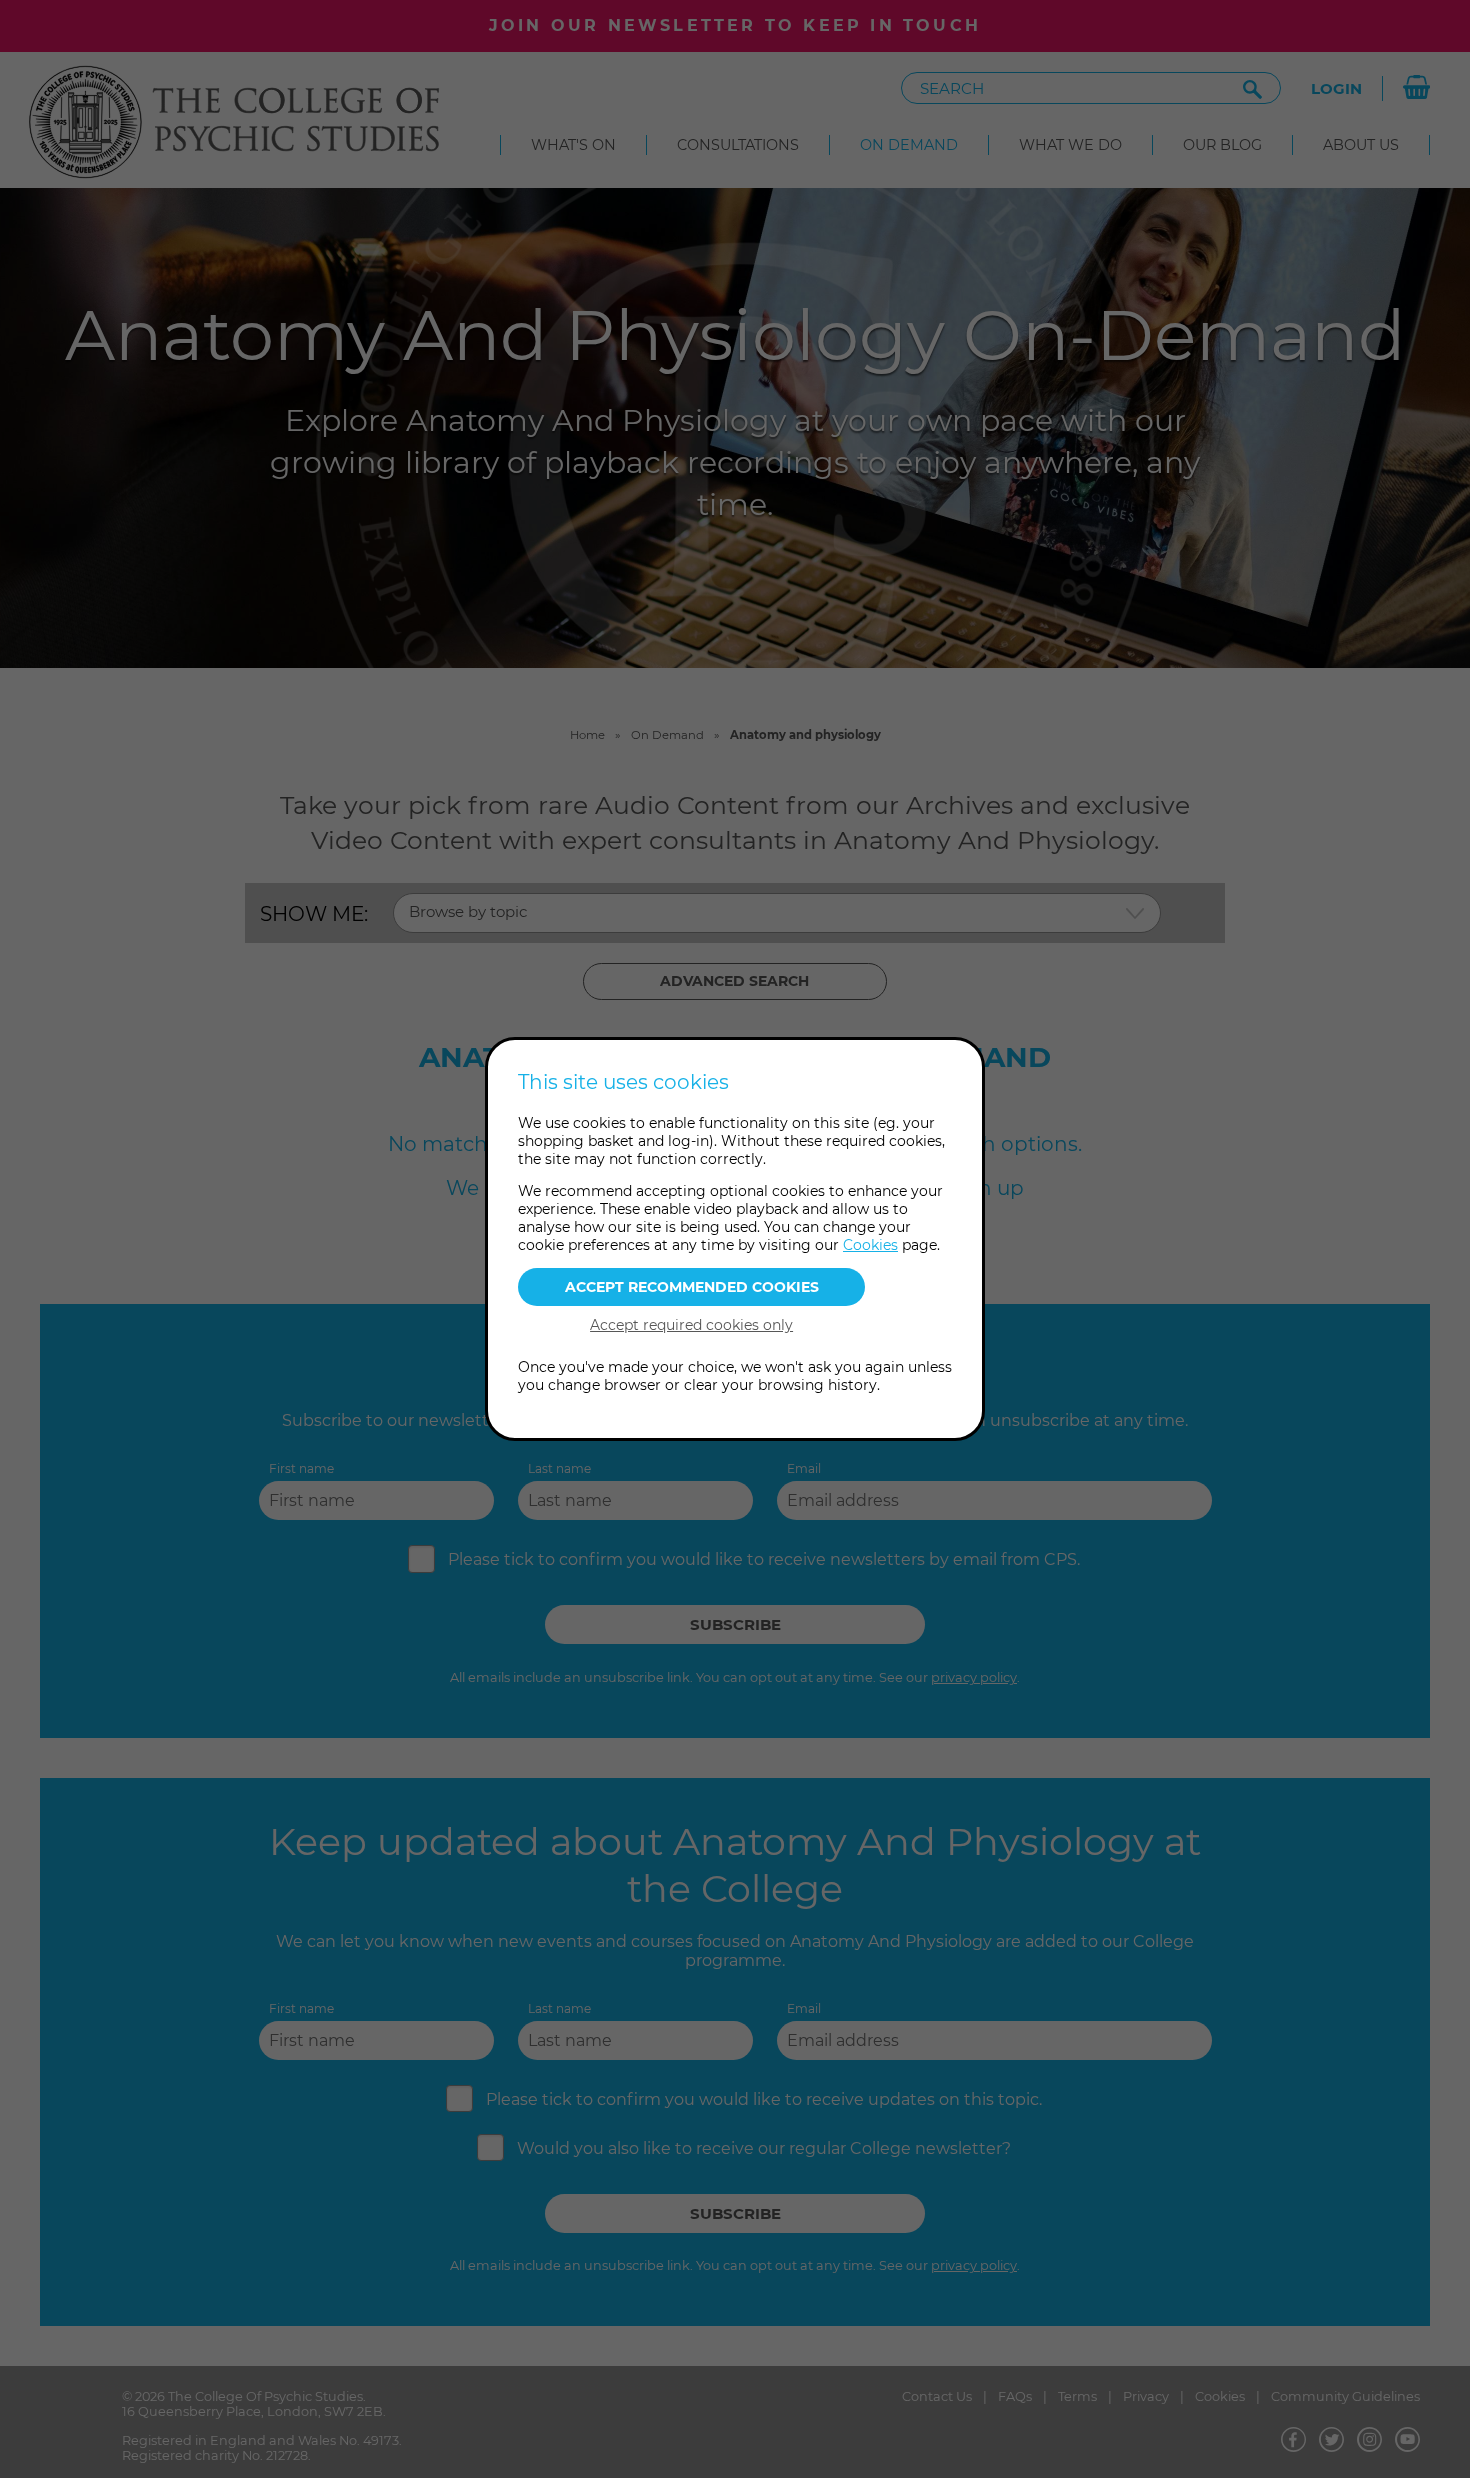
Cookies (870, 1245)
